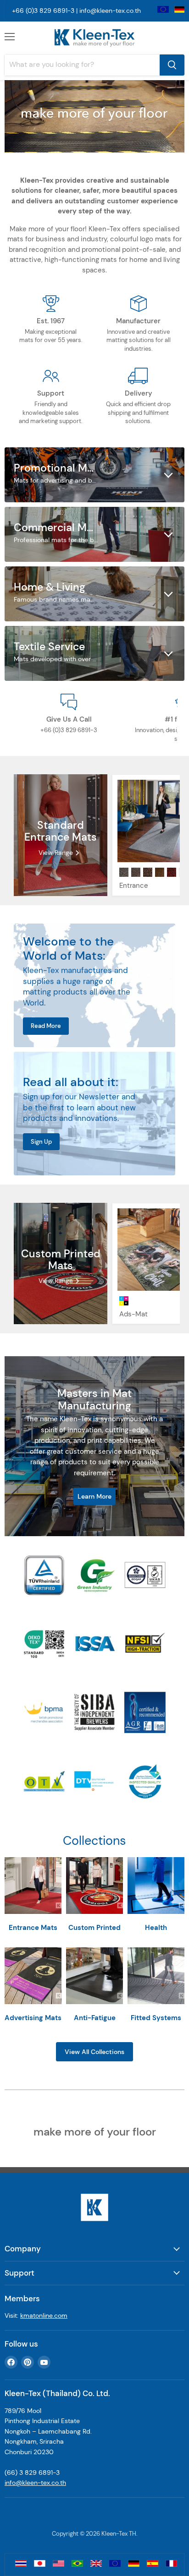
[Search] (172, 65)
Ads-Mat (133, 1314)
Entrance (134, 886)
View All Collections (94, 2052)
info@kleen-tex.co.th (110, 11)
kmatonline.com (44, 2315)
